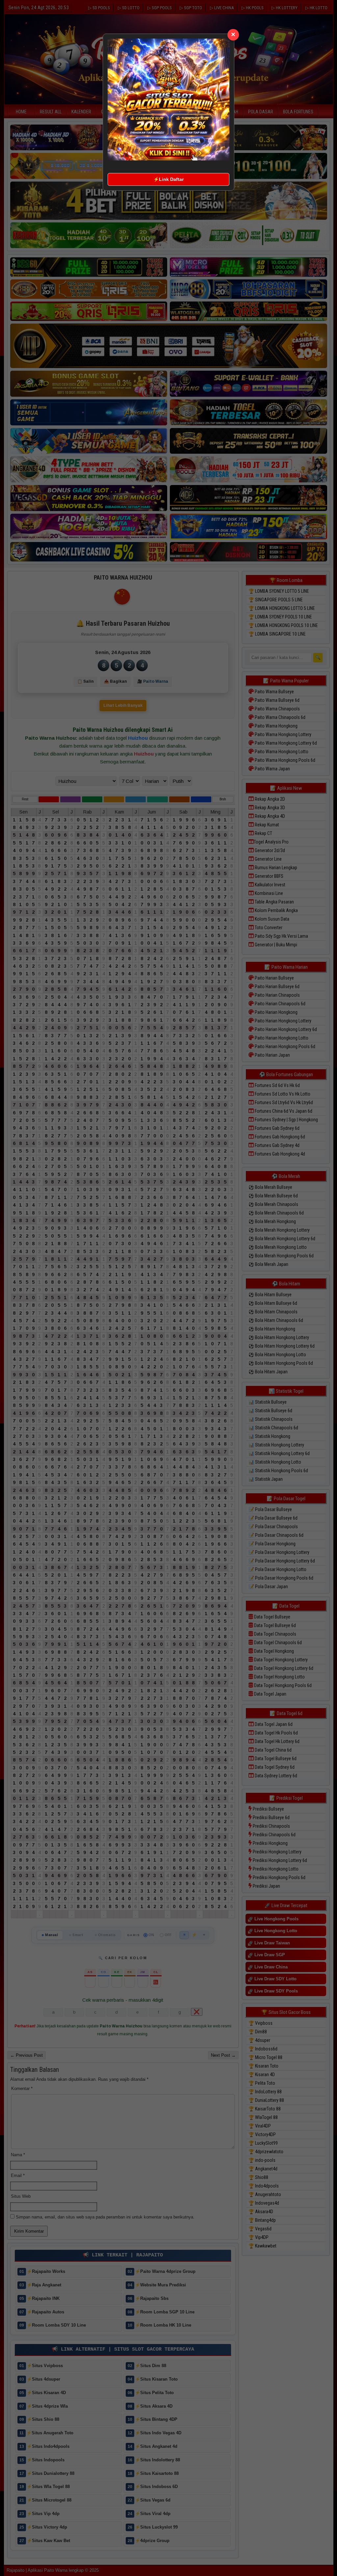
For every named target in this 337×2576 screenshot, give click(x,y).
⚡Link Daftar (168, 179)
